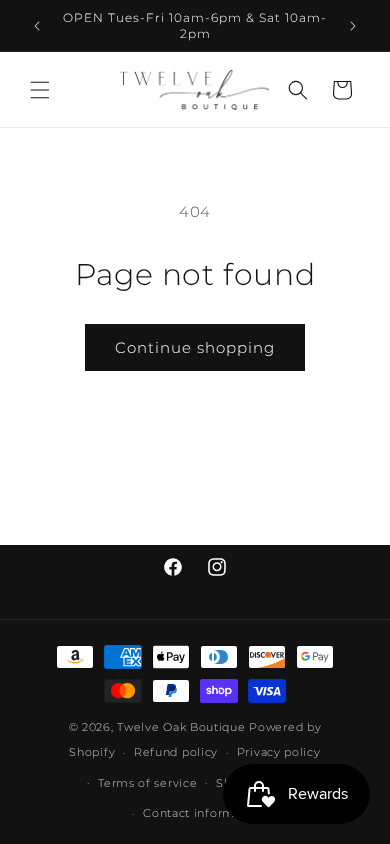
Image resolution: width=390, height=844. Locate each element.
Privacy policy (279, 752)
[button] (40, 90)
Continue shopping (195, 347)
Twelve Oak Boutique (181, 727)
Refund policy (176, 752)
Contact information (204, 813)
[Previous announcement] (37, 26)
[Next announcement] (353, 26)
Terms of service (147, 783)
